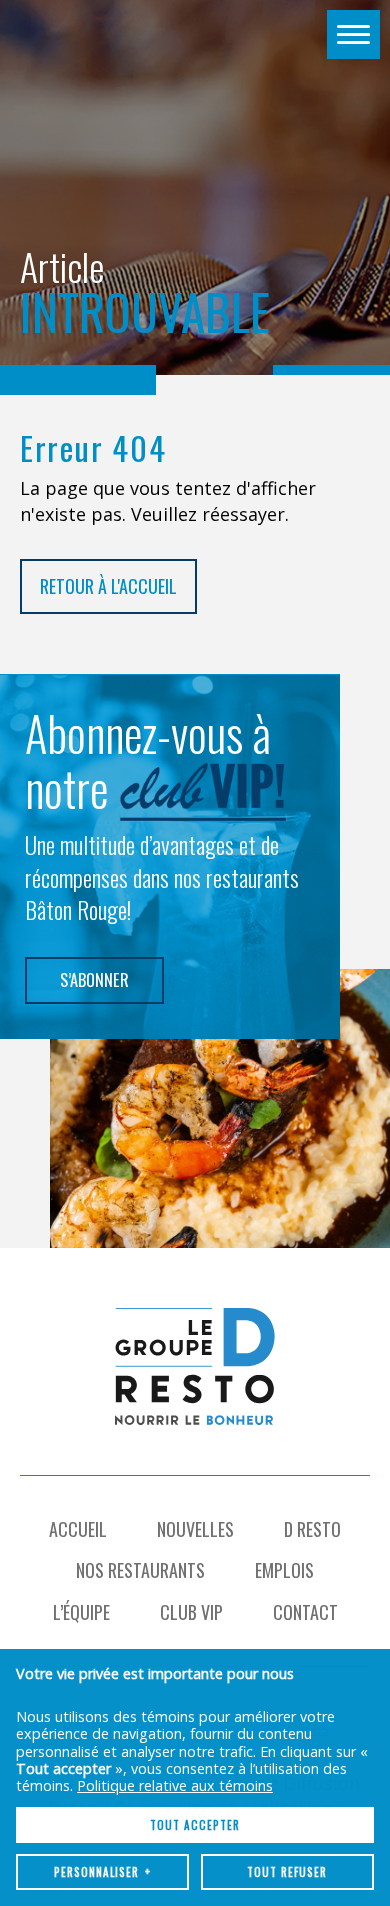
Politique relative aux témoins (175, 1785)
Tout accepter (195, 1825)
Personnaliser (102, 1872)
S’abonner (94, 979)
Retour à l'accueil (108, 586)
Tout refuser (287, 1872)
